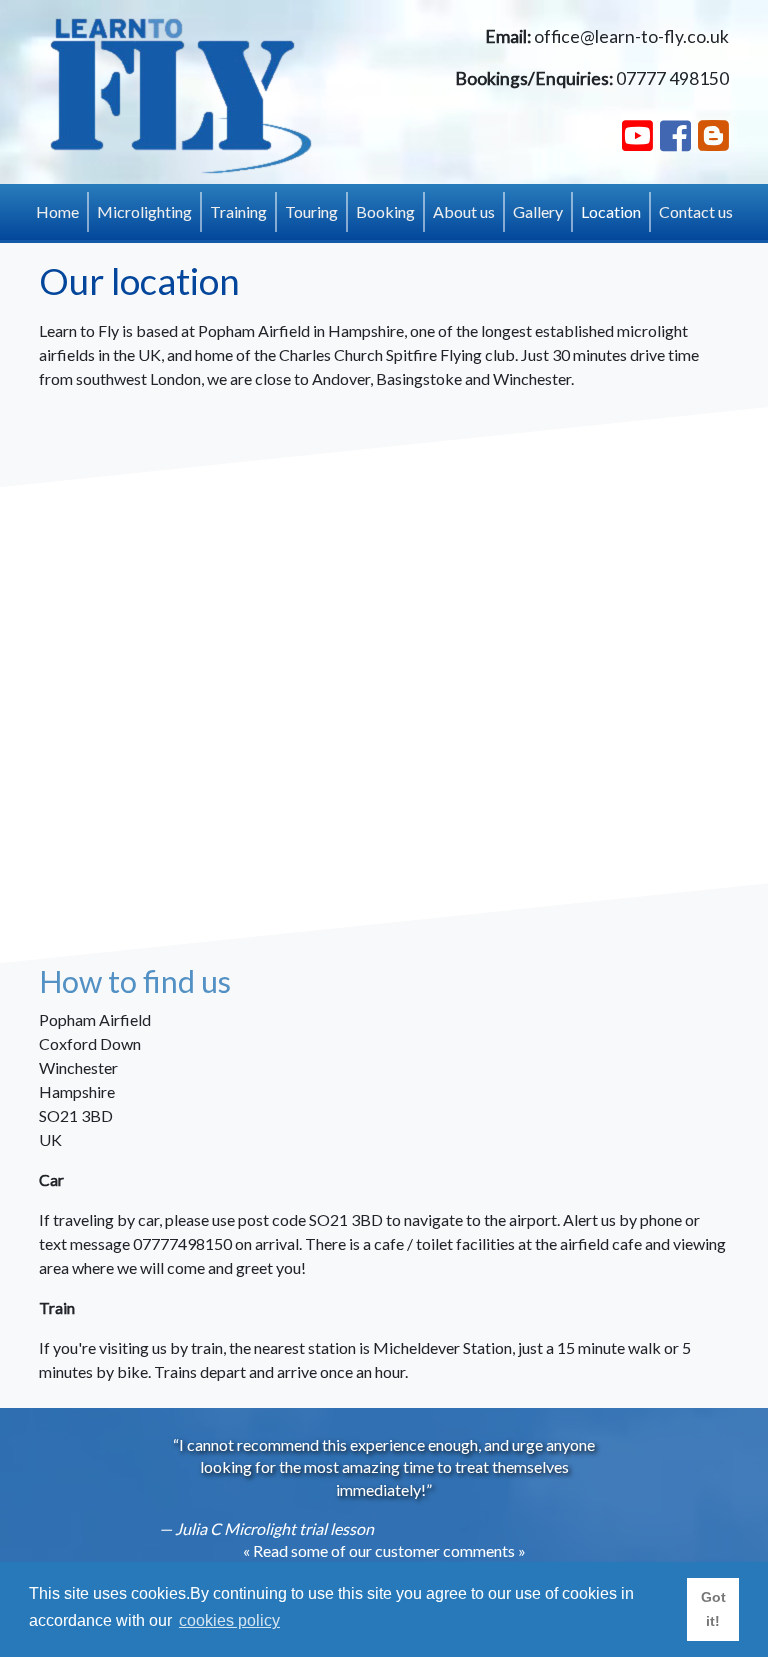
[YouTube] (637, 135)
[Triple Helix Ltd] (181, 93)
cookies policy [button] (229, 1620)
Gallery (538, 211)
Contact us (696, 211)
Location (615, 211)
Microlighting (144, 211)
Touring (311, 211)
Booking (385, 211)
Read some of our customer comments (384, 1550)
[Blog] (713, 135)
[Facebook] (675, 135)
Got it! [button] (713, 1609)
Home (57, 211)
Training (238, 211)
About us (464, 211)
